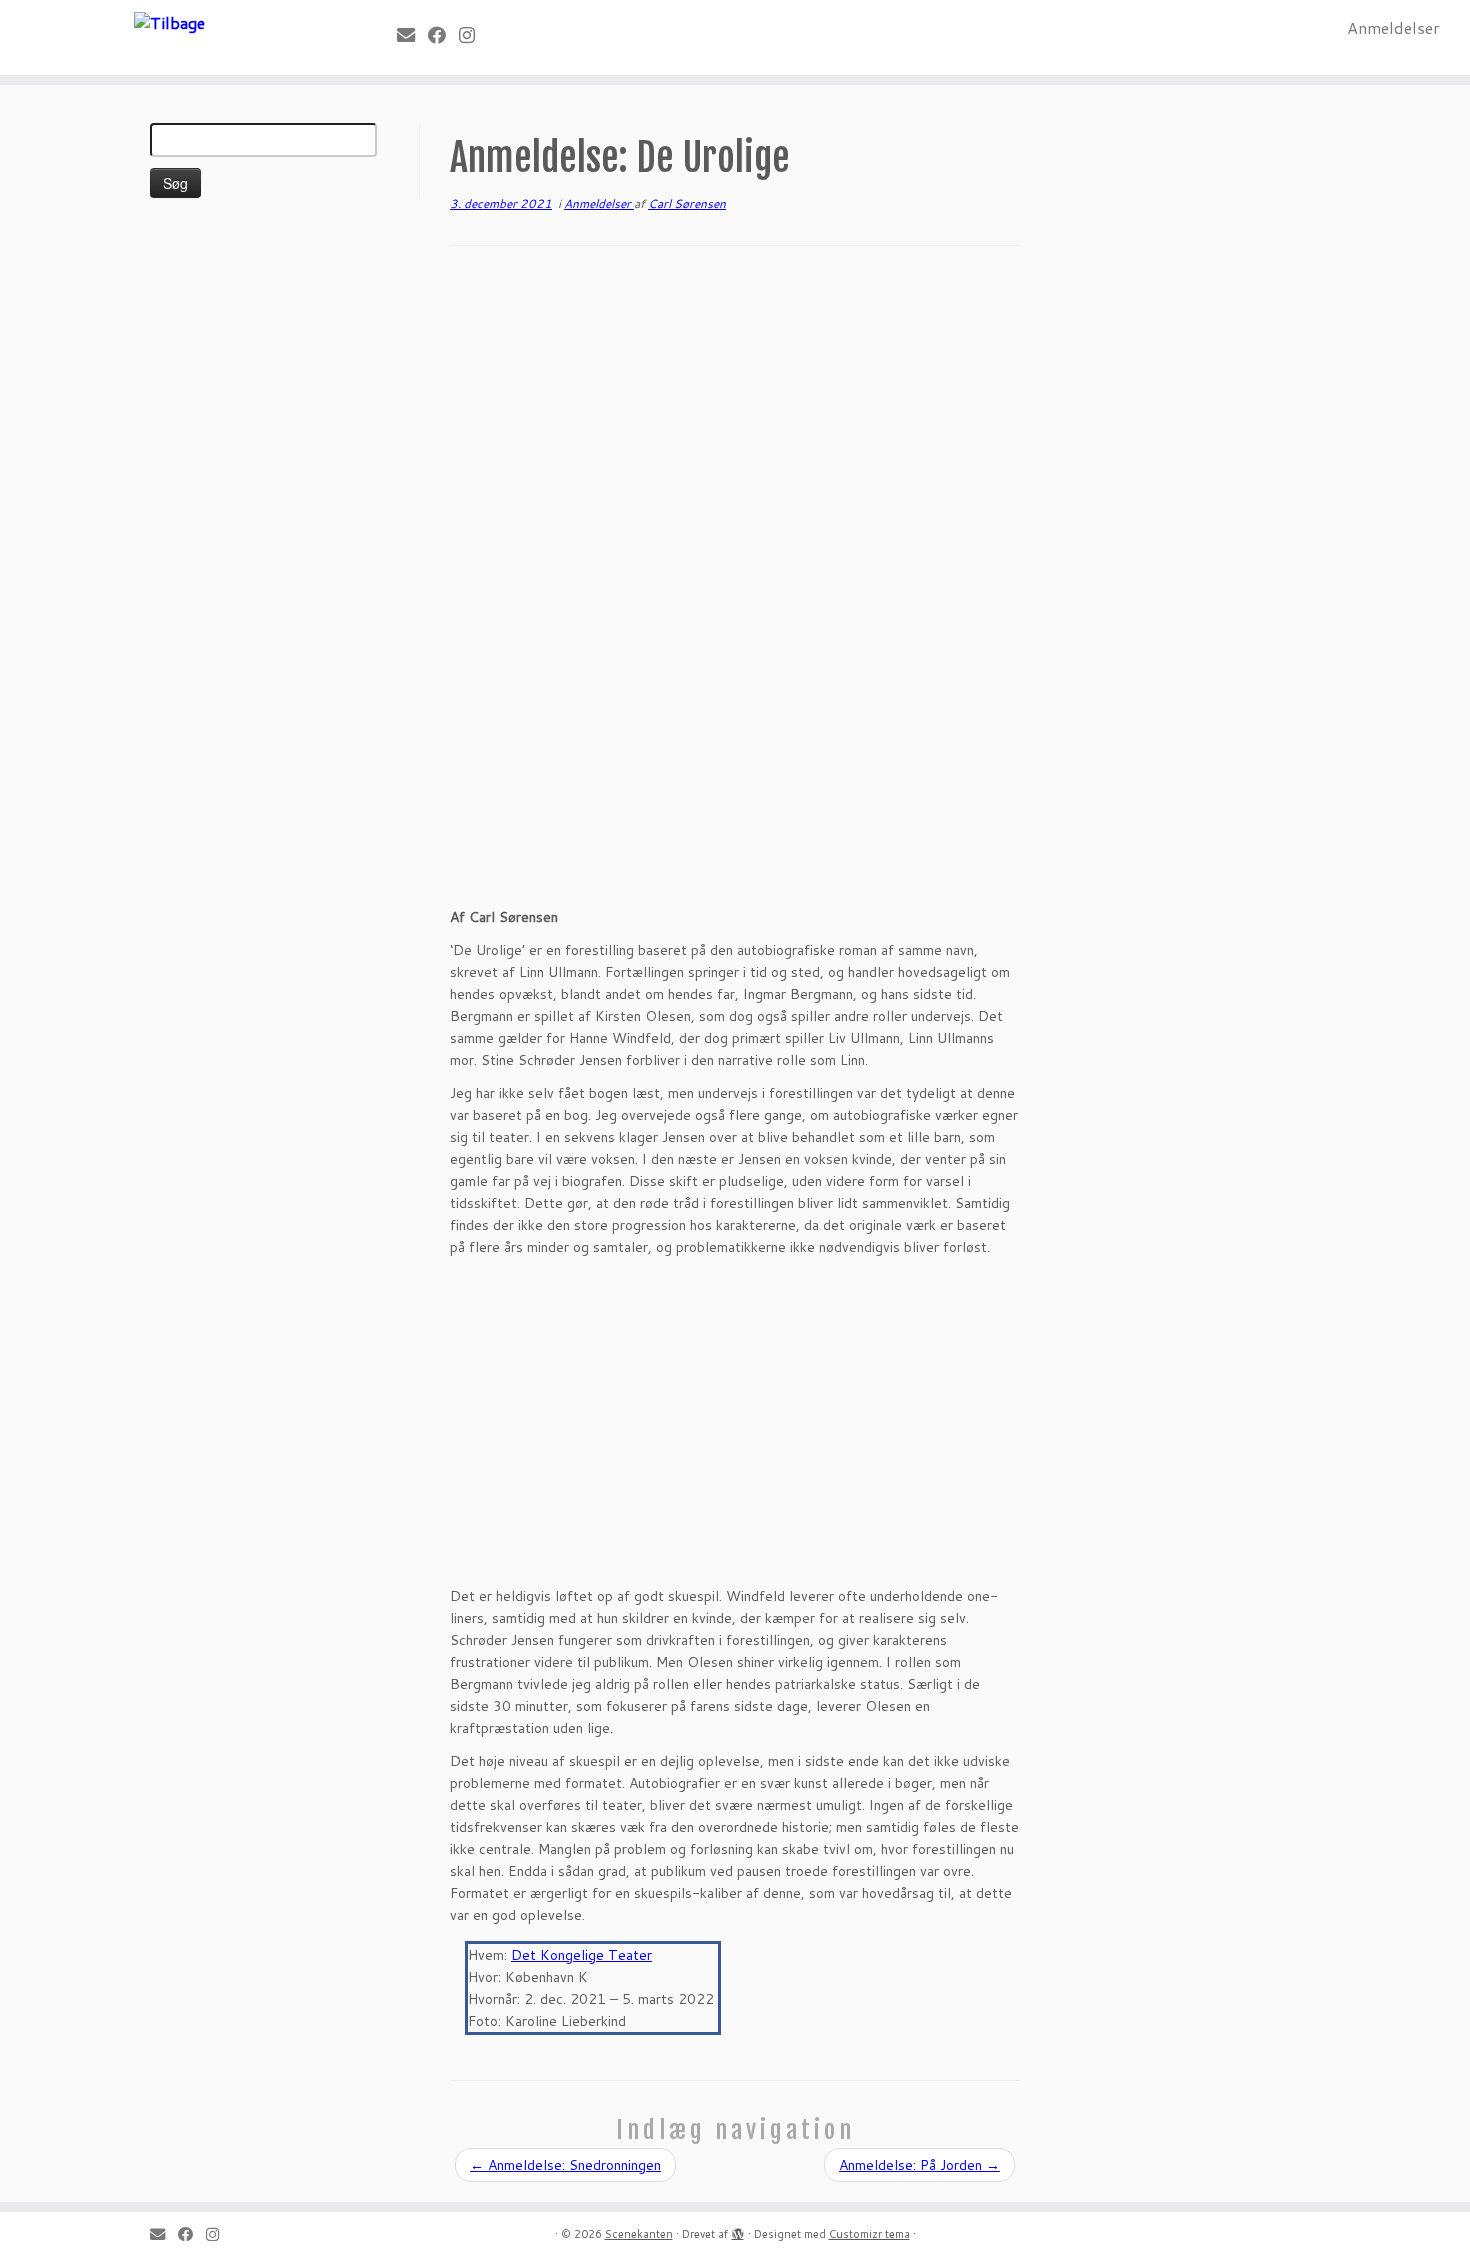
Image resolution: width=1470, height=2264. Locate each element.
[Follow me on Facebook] (443, 35)
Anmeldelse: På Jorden (919, 2165)
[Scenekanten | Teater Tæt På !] (169, 22)
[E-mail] (412, 35)
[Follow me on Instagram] (473, 35)
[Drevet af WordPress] (738, 2230)
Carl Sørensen (687, 203)
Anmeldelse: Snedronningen (565, 2165)
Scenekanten (639, 2234)
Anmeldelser (1393, 27)
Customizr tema (869, 2234)
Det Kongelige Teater (581, 1955)
